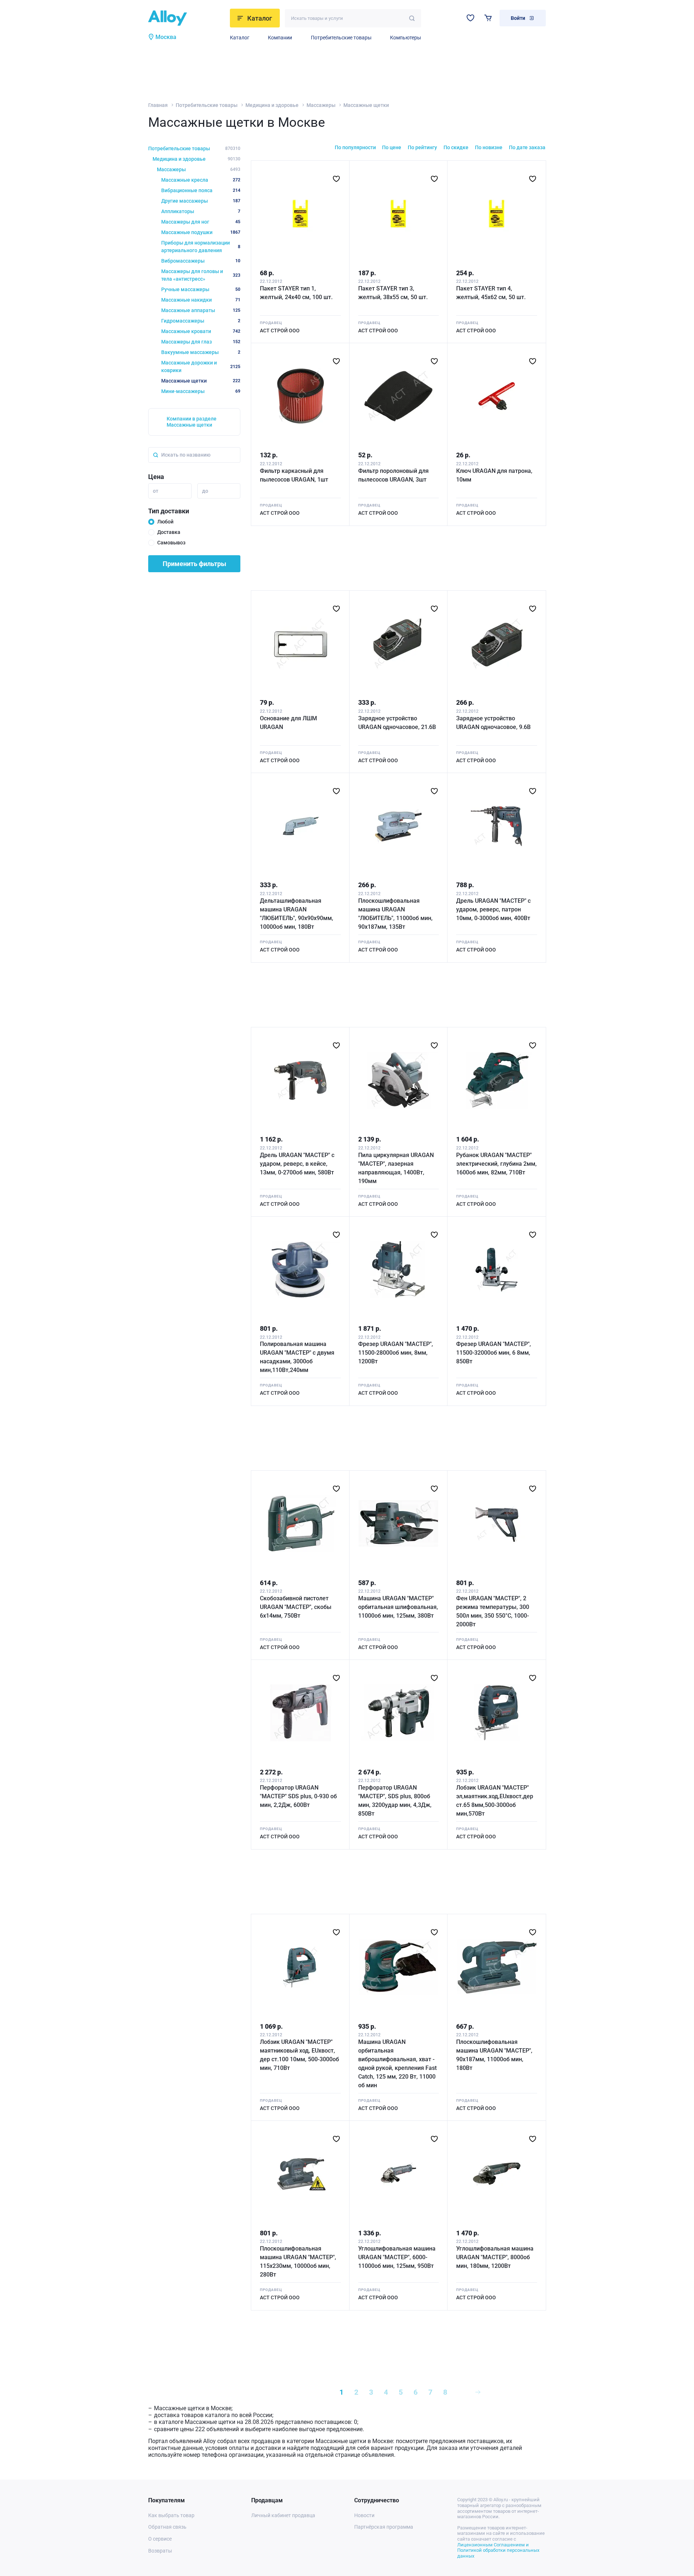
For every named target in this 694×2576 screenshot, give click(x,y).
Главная (158, 105)
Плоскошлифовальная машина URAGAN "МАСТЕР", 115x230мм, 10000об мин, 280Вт (298, 2262)
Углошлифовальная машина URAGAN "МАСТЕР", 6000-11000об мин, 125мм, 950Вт (397, 2257)
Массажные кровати (201, 331)
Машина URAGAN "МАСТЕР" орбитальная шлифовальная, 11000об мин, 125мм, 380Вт (398, 1607)
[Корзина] (488, 18)
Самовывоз (171, 543)
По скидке (456, 147)
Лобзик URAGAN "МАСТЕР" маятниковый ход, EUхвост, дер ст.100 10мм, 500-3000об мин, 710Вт (299, 2055)
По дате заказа (527, 147)
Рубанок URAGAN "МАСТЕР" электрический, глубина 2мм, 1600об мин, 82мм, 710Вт (496, 1164)
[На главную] (187, 18)
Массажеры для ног (201, 222)
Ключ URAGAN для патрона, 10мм (494, 475)
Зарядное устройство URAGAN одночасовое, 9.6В (493, 723)
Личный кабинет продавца (283, 2515)
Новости (364, 2515)
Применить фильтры (194, 564)
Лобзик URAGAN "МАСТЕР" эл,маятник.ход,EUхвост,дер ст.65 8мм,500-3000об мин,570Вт (495, 1801)
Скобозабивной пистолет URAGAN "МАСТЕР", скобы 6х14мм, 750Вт (296, 1607)
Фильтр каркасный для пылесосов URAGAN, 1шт (294, 475)
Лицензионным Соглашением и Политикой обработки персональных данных (498, 2550)
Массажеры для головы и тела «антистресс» (201, 275)
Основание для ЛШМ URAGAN (288, 723)
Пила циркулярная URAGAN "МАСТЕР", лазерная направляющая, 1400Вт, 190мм (396, 1168)
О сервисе (160, 2539)
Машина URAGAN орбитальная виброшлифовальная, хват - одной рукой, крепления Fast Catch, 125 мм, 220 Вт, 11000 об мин (397, 2064)
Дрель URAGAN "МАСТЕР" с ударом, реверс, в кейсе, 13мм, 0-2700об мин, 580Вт (297, 1164)
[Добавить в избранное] (336, 179)
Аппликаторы (201, 211)
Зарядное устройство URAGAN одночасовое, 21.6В (397, 723)
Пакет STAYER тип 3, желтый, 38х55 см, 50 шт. (393, 293)
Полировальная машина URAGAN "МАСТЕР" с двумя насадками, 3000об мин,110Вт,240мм (297, 1357)
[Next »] (478, 2392)
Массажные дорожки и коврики (201, 366)
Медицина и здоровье (272, 105)
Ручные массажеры (201, 289)
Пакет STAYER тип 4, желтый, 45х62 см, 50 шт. (491, 293)
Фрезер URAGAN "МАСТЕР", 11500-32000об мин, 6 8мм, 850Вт (494, 1353)
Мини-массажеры (201, 391)
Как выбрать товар (171, 2515)
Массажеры (321, 105)
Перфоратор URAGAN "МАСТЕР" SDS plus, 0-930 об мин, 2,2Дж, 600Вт (298, 1796)
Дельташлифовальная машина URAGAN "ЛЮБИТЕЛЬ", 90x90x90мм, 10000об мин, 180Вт (297, 914)
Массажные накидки (201, 300)
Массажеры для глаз (201, 342)
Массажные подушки (201, 232)
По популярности (355, 147)
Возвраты (160, 2551)
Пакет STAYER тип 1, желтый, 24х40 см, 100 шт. (296, 293)
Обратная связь (167, 2527)
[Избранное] (470, 18)
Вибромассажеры (201, 261)
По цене (392, 147)
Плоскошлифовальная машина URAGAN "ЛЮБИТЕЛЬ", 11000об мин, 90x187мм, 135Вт (395, 914)
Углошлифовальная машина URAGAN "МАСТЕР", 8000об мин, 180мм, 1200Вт (495, 2257)
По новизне (489, 147)
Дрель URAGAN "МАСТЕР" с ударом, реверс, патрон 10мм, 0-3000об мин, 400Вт (493, 909)
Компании (280, 38)
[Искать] (412, 18)
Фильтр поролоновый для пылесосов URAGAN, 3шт (393, 475)
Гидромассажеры (201, 321)
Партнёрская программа (384, 2527)
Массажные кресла (201, 180)
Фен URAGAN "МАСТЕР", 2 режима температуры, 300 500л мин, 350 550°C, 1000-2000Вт (493, 1611)
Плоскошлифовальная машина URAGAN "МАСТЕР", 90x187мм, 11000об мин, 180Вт (494, 2055)
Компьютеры (406, 38)
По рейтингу (422, 147)
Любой (165, 522)
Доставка (169, 532)
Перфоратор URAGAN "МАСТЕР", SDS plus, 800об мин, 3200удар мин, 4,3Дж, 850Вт (395, 1801)
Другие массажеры (201, 201)
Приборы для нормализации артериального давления (201, 247)
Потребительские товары (341, 38)
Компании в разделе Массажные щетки (192, 422)
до (205, 491)
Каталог (240, 38)
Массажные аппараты (201, 310)
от (156, 491)
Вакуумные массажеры (201, 352)
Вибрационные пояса (201, 190)
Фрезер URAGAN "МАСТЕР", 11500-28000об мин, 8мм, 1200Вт (396, 1353)
